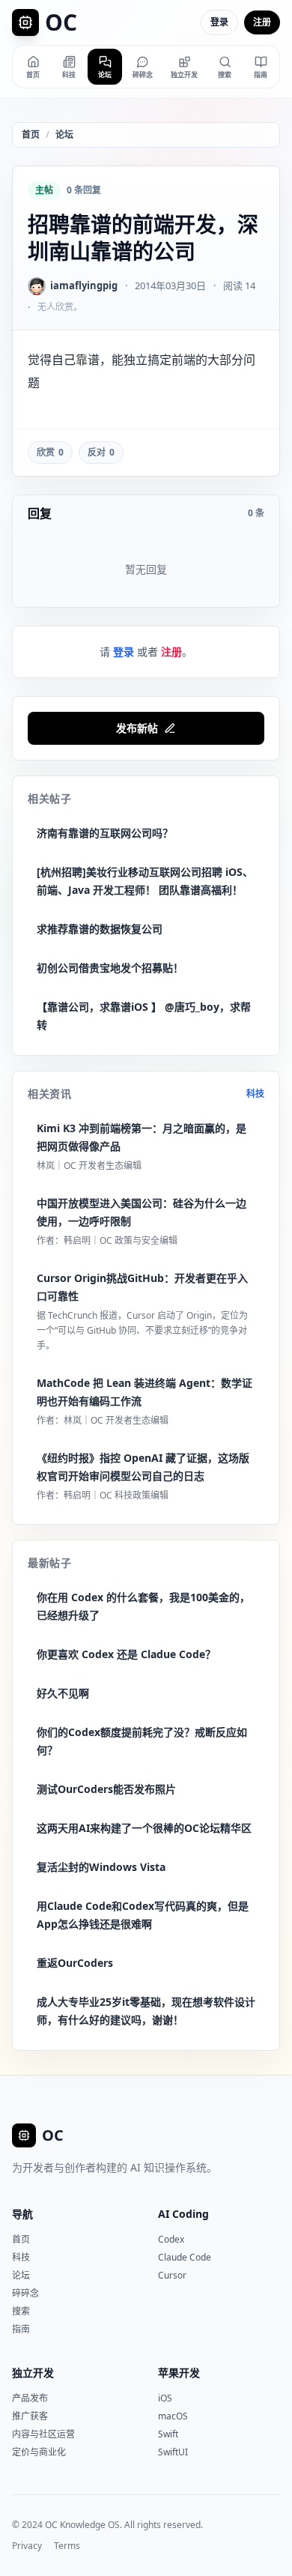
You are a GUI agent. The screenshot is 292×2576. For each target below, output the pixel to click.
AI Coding (183, 2214)
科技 (255, 1094)
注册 (262, 22)
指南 (21, 2329)
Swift (168, 2434)
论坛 (64, 135)
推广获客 (30, 2416)
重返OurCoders (75, 1963)
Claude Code (185, 2257)
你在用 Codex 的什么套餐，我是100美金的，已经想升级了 (143, 1606)
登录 (219, 22)
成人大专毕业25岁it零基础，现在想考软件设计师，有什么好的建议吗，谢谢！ (146, 2011)
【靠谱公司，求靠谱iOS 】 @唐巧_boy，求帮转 (144, 1016)
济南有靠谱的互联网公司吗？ (105, 833)
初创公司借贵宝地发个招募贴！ (110, 968)
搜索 (21, 2311)
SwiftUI (173, 2452)
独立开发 (33, 2373)
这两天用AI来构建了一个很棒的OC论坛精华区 (144, 1828)
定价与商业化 (39, 2452)
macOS (173, 2416)
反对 (101, 452)
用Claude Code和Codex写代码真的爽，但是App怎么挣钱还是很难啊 (143, 1915)
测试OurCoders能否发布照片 (106, 1789)
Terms (67, 2546)
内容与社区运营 (43, 2434)
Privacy (27, 2546)
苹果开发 (179, 2373)
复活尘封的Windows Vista (101, 1867)
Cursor (172, 2275)
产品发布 (30, 2398)
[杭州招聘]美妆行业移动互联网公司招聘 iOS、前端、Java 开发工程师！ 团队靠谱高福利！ (145, 881)
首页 (31, 135)
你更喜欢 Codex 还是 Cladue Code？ (126, 1654)
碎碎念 (25, 2293)
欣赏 (50, 452)
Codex (171, 2239)
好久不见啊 (63, 1693)
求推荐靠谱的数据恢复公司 (100, 929)
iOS (165, 2398)
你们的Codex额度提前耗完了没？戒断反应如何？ (142, 1741)
